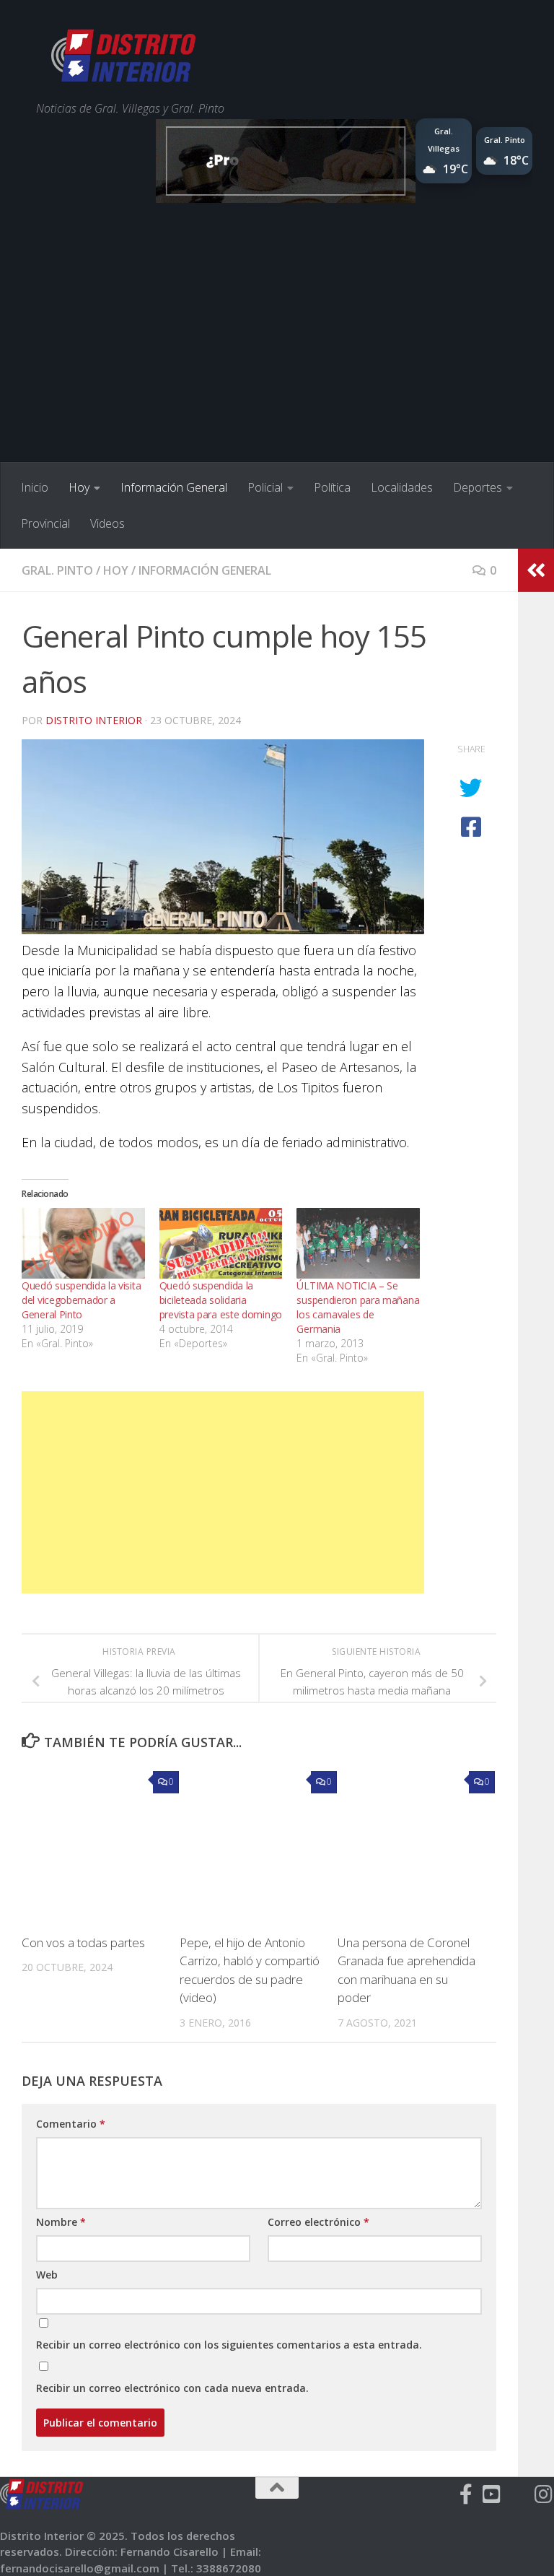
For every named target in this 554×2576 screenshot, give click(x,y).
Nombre (61, 2222)
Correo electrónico (318, 2222)
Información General (174, 487)
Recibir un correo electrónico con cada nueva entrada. (172, 2388)
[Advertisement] (277, 354)
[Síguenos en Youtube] (492, 2494)
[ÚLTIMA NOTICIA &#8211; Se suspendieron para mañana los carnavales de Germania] (358, 1243)
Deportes (478, 487)
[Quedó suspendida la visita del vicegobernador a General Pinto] (83, 1243)
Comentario (71, 2124)
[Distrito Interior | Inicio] (123, 58)
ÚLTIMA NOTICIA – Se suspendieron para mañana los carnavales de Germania (358, 1307)
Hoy (79, 487)
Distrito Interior (94, 720)
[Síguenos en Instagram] (544, 2494)
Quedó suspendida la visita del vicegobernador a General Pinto (81, 1300)
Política (332, 487)
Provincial (45, 523)
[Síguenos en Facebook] (466, 2494)
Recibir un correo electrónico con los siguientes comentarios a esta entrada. (229, 2345)
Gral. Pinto (57, 570)
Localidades (402, 487)
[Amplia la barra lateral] (536, 570)
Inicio (35, 487)
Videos (107, 523)
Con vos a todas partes (83, 1942)
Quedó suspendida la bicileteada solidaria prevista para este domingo (221, 1300)
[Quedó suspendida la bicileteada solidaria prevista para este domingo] (221, 1243)
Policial (265, 487)
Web (47, 2275)
